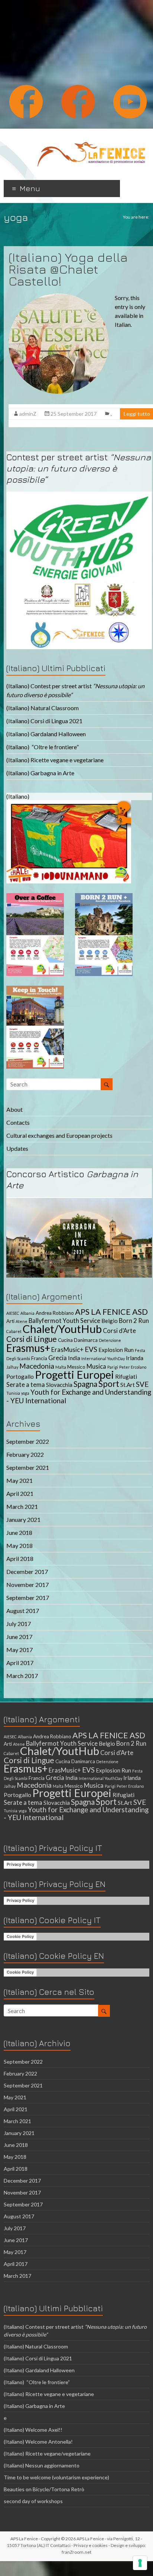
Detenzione (110, 1340)
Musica (96, 1366)
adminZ (28, 414)
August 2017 (23, 1611)
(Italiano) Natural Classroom (43, 708)
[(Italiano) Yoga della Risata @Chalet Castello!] (59, 297)
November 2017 (27, 1585)
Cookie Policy (20, 1936)
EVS (91, 1349)
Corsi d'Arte (119, 1331)
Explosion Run (116, 1350)
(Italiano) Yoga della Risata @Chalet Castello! (68, 269)
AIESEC (13, 1313)
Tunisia (13, 1393)
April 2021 (20, 1493)
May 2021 (19, 1480)
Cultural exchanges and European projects (59, 1135)
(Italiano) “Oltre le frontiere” (43, 747)
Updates (17, 1148)
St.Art (128, 1385)
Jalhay (12, 1367)
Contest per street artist (79, 468)
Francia (39, 1358)
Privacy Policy (20, 1864)
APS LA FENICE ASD (111, 1312)
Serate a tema (26, 1385)
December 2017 (27, 1572)
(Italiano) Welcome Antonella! (38, 2442)
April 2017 (20, 1663)
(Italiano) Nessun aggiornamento (42, 2465)
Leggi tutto (137, 414)
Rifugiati (126, 1376)
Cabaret (14, 1331)
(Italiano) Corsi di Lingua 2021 (44, 721)
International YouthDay (103, 1358)
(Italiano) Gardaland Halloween (46, 734)
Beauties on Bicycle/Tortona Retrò (44, 2489)
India (74, 1358)
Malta (61, 1367)
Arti (10, 1321)
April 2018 (20, 1559)
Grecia (58, 1358)
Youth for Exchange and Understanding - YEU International (76, 1813)
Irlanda (135, 1358)
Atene (22, 1321)
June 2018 (19, 1532)
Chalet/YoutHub (62, 1329)
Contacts (18, 1122)
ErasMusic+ (67, 1350)
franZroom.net (76, 2552)
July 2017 (19, 1624)
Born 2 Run (134, 1321)
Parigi (113, 1367)
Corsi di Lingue (32, 1339)
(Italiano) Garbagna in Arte (40, 773)
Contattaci (60, 2545)
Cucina (65, 1340)
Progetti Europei (74, 1374)
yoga (25, 1393)
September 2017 (28, 1598)
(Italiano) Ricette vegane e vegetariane (55, 760)
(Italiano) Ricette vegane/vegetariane (47, 2453)
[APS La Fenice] (91, 138)
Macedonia (37, 1366)
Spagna (85, 1384)
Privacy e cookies (91, 2545)
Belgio (110, 1321)
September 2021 (28, 1467)
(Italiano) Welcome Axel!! (33, 2430)
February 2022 (25, 1454)
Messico (76, 1367)
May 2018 (19, 1545)
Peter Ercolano (133, 1367)
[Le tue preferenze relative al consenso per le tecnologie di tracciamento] (140, 2563)
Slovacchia (59, 1385)
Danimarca (86, 1340)
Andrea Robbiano (55, 1313)
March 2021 (22, 1506)
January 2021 (23, 1519)
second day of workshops (34, 2501)
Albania (27, 1313)
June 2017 (19, 1637)
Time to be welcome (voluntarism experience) (56, 2477)
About (14, 1109)
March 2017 (22, 1676)
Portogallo (20, 1376)
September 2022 (28, 1441)
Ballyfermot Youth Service (64, 1321)
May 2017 (19, 1650)
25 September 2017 (74, 414)
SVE (142, 1384)
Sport (109, 1384)
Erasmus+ (28, 1348)
